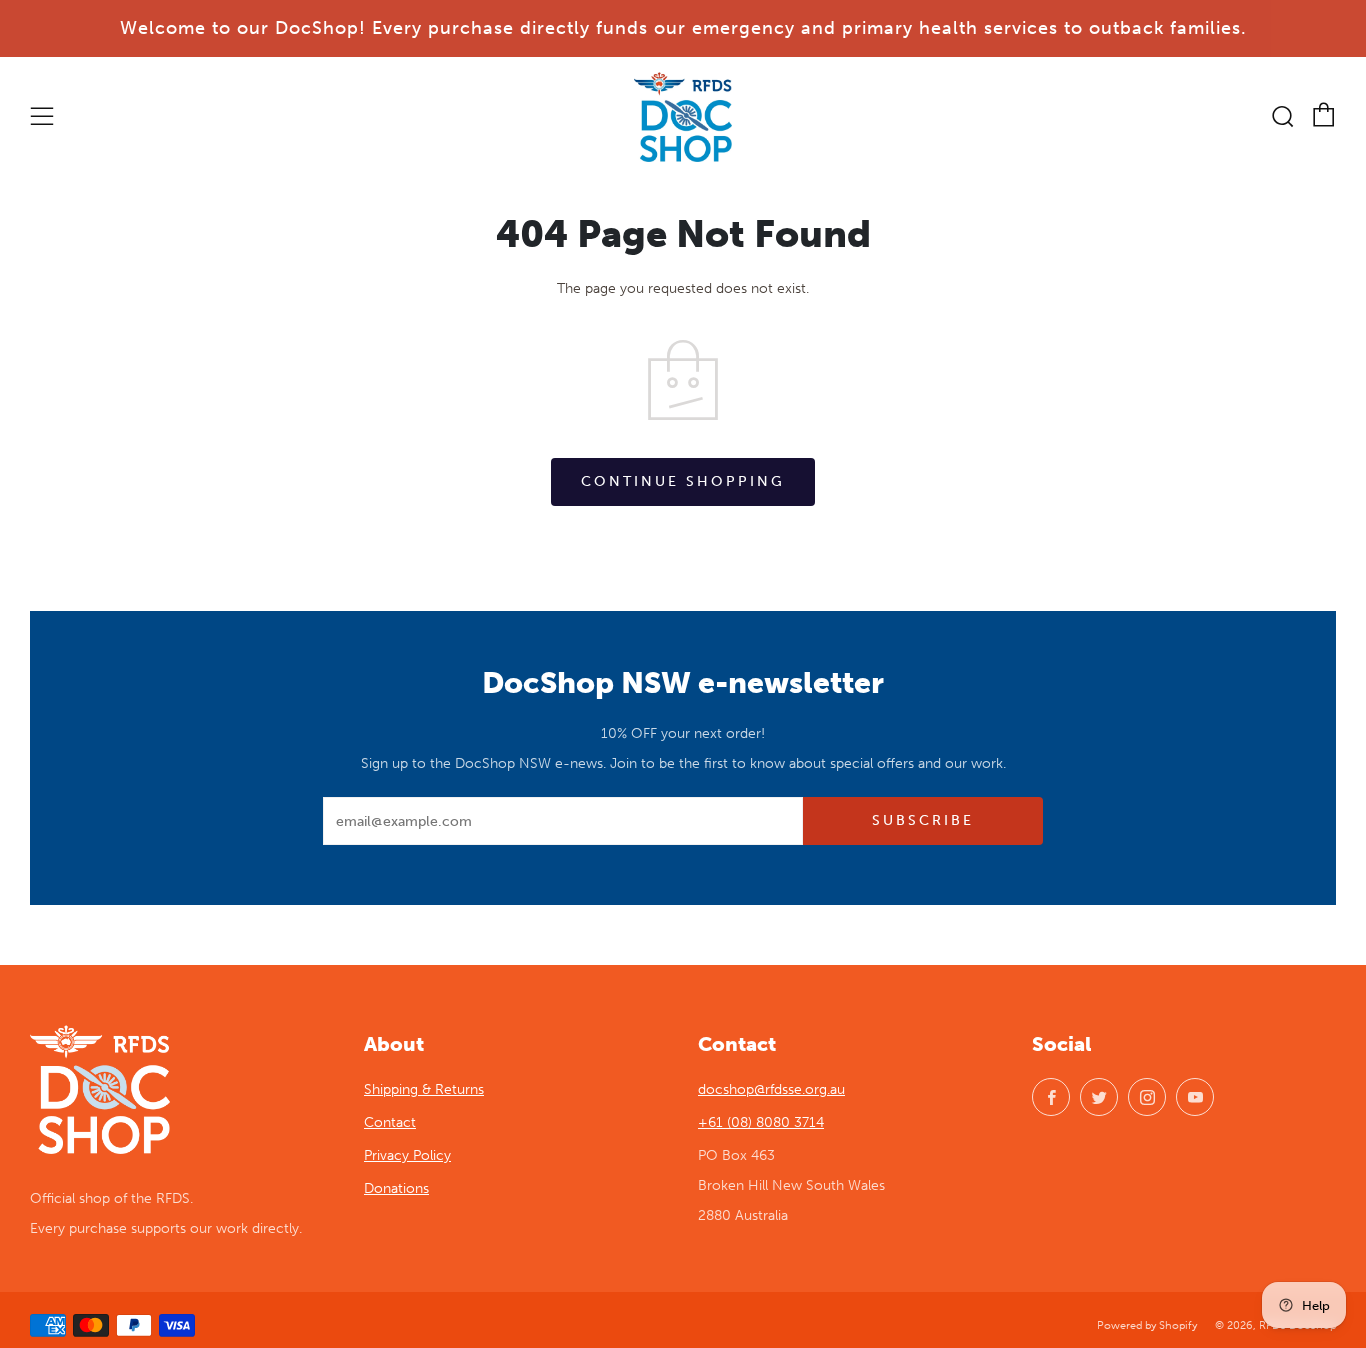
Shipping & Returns (424, 1089)
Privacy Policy (407, 1155)
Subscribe (923, 820)
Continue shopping (683, 481)
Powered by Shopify (1147, 1325)
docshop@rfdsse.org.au (771, 1089)
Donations (396, 1188)
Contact (390, 1122)
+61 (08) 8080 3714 (761, 1122)
